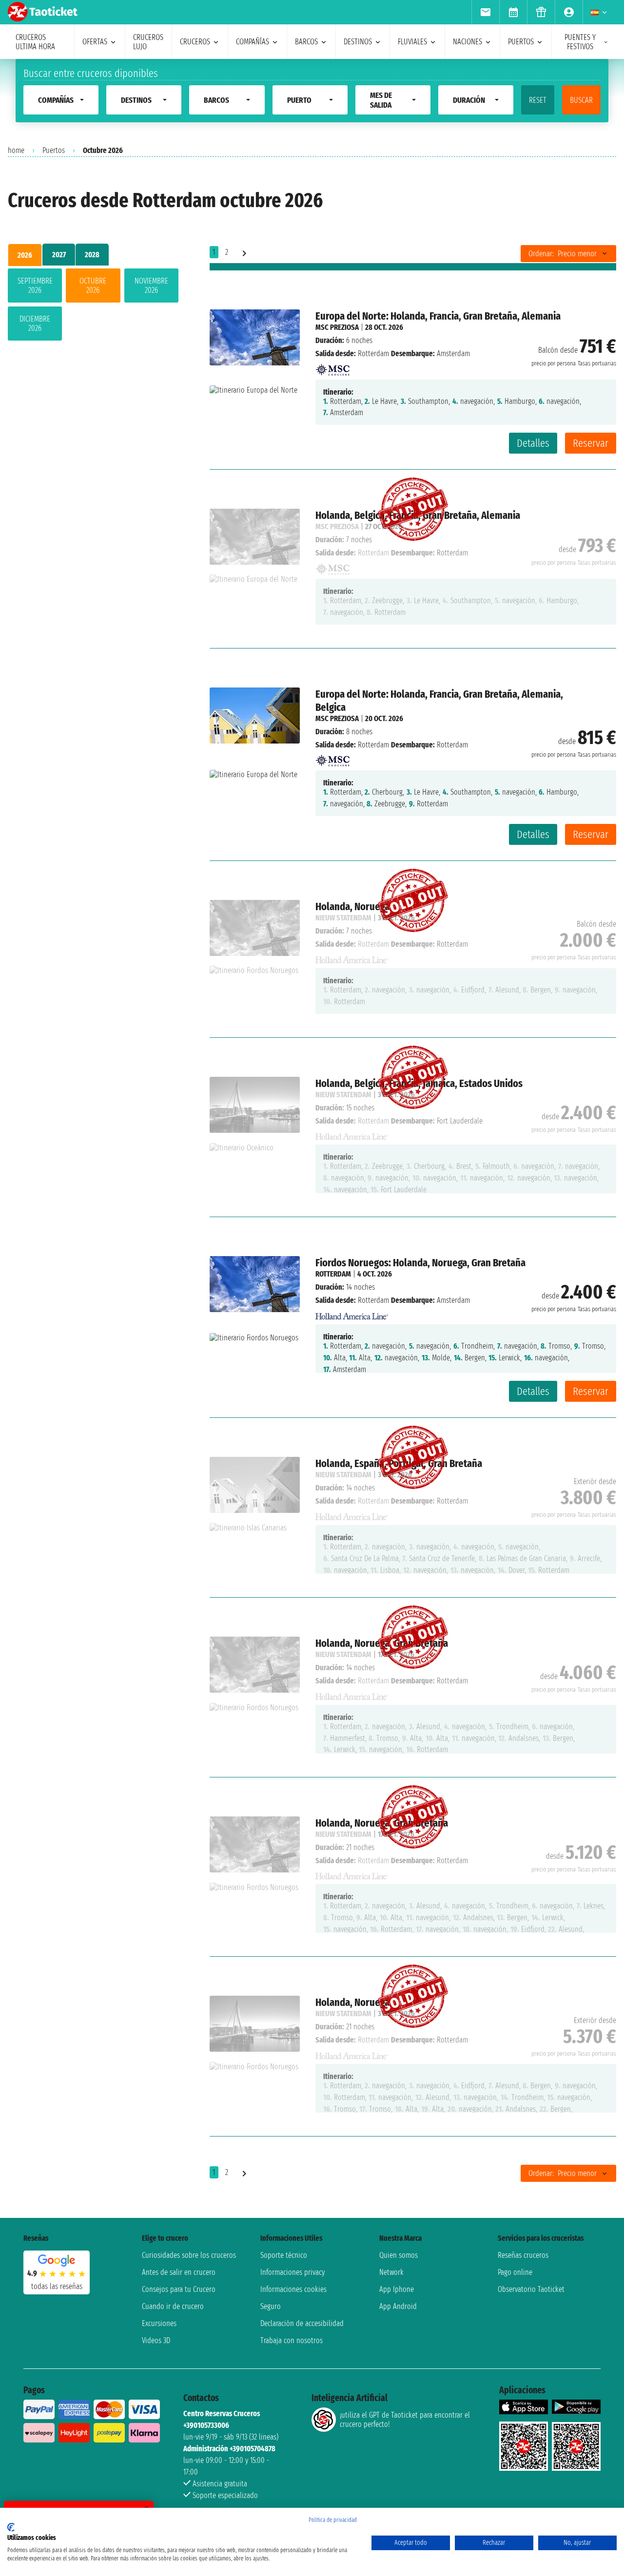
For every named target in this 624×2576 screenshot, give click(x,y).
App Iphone (397, 2289)
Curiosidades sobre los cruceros (189, 2255)
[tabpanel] (93, 306)
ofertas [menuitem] (95, 42)
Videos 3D (156, 2340)
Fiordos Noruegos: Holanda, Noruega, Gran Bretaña (420, 1263)
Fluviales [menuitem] (412, 42)
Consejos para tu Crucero (179, 2289)
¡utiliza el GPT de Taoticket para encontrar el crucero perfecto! (405, 2420)
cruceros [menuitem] (195, 42)
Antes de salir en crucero (179, 2272)
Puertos (54, 150)
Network (391, 2272)
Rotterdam (373, 353)
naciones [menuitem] (468, 42)
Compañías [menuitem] (253, 42)
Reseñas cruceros (523, 2255)
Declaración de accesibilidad (302, 2323)
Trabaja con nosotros (292, 2340)
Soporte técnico (284, 2255)
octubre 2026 (93, 286)
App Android (398, 2306)
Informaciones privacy (292, 2272)
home (16, 150)
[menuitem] (485, 12)
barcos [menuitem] (306, 42)
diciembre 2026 (35, 324)
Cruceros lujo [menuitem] (148, 42)
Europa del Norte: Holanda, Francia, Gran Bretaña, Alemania (438, 316)
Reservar (591, 443)
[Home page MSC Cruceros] (332, 367)
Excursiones (159, 2323)
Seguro (271, 2306)
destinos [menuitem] (358, 42)
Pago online (515, 2272)
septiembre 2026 (35, 286)
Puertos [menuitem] (521, 42)
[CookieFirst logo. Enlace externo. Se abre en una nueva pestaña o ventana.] (11, 2527)
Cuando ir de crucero (173, 2306)
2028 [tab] (92, 255)
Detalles (533, 443)
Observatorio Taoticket (531, 2289)
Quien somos (399, 2255)
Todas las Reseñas (57, 2286)
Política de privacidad (333, 2520)
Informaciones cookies (293, 2289)
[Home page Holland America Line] (352, 1313)
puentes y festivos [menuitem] (580, 42)
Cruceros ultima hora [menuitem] (35, 42)
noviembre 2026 (151, 286)
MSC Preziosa (337, 327)
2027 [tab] (59, 255)
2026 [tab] (25, 255)
